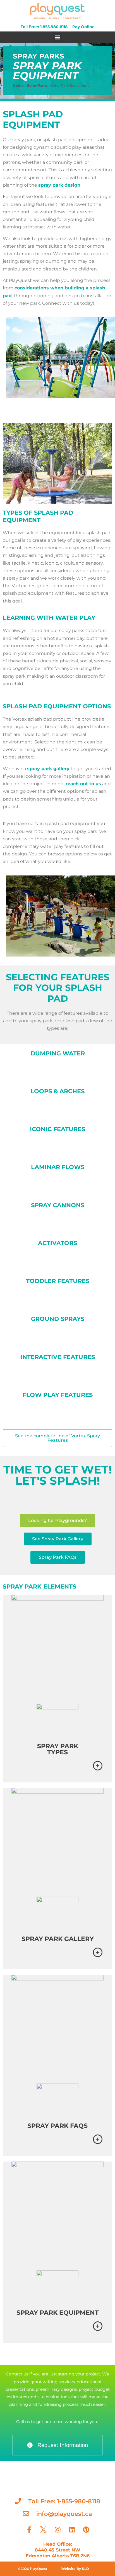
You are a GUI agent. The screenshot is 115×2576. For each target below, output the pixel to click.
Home (18, 85)
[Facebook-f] (29, 2529)
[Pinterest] (86, 2529)
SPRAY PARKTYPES (58, 1749)
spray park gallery (48, 769)
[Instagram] (57, 2529)
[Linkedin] (72, 2529)
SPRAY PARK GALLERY (58, 1939)
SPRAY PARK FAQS (57, 2126)
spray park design (59, 185)
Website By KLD (75, 2569)
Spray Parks (37, 85)
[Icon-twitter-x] (43, 2529)
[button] (58, 37)
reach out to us (83, 784)
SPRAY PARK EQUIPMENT (58, 2313)
